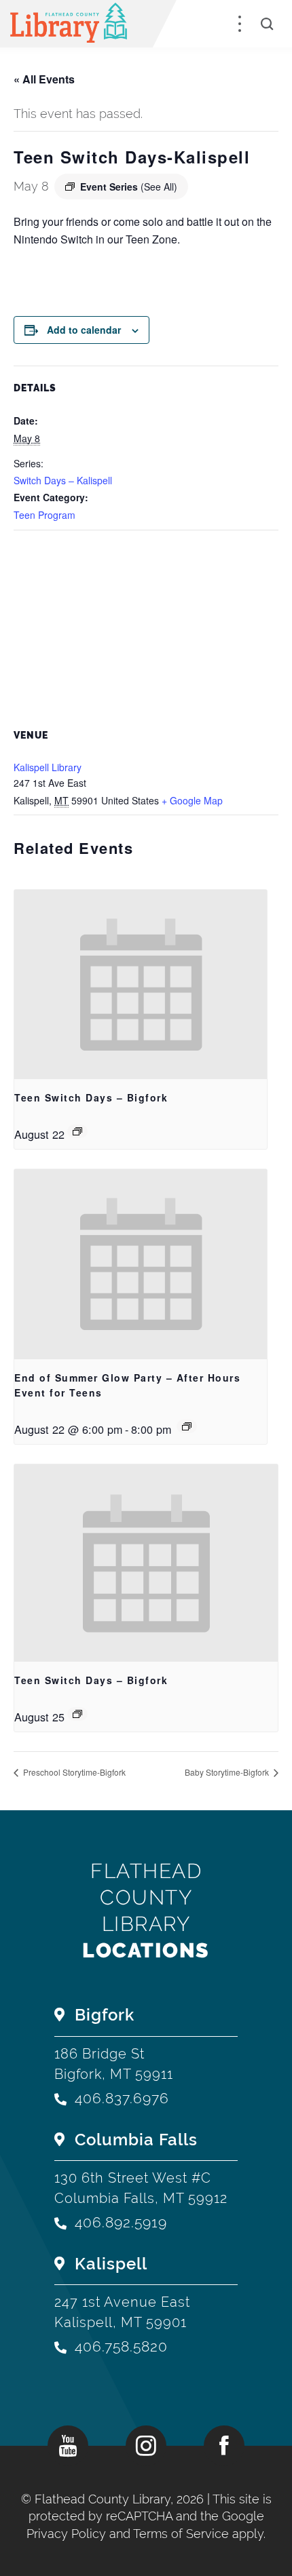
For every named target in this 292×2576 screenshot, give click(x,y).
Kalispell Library (48, 767)
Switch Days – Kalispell (63, 480)
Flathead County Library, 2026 (121, 2499)
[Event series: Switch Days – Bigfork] (77, 1131)
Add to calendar (84, 330)
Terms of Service (181, 2534)
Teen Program (44, 515)
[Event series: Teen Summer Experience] (187, 1426)
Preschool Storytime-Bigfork (73, 1772)
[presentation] (141, 984)
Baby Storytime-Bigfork (228, 1772)
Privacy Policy (66, 2534)
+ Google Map (192, 800)
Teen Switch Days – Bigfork (91, 1097)
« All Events (44, 79)
